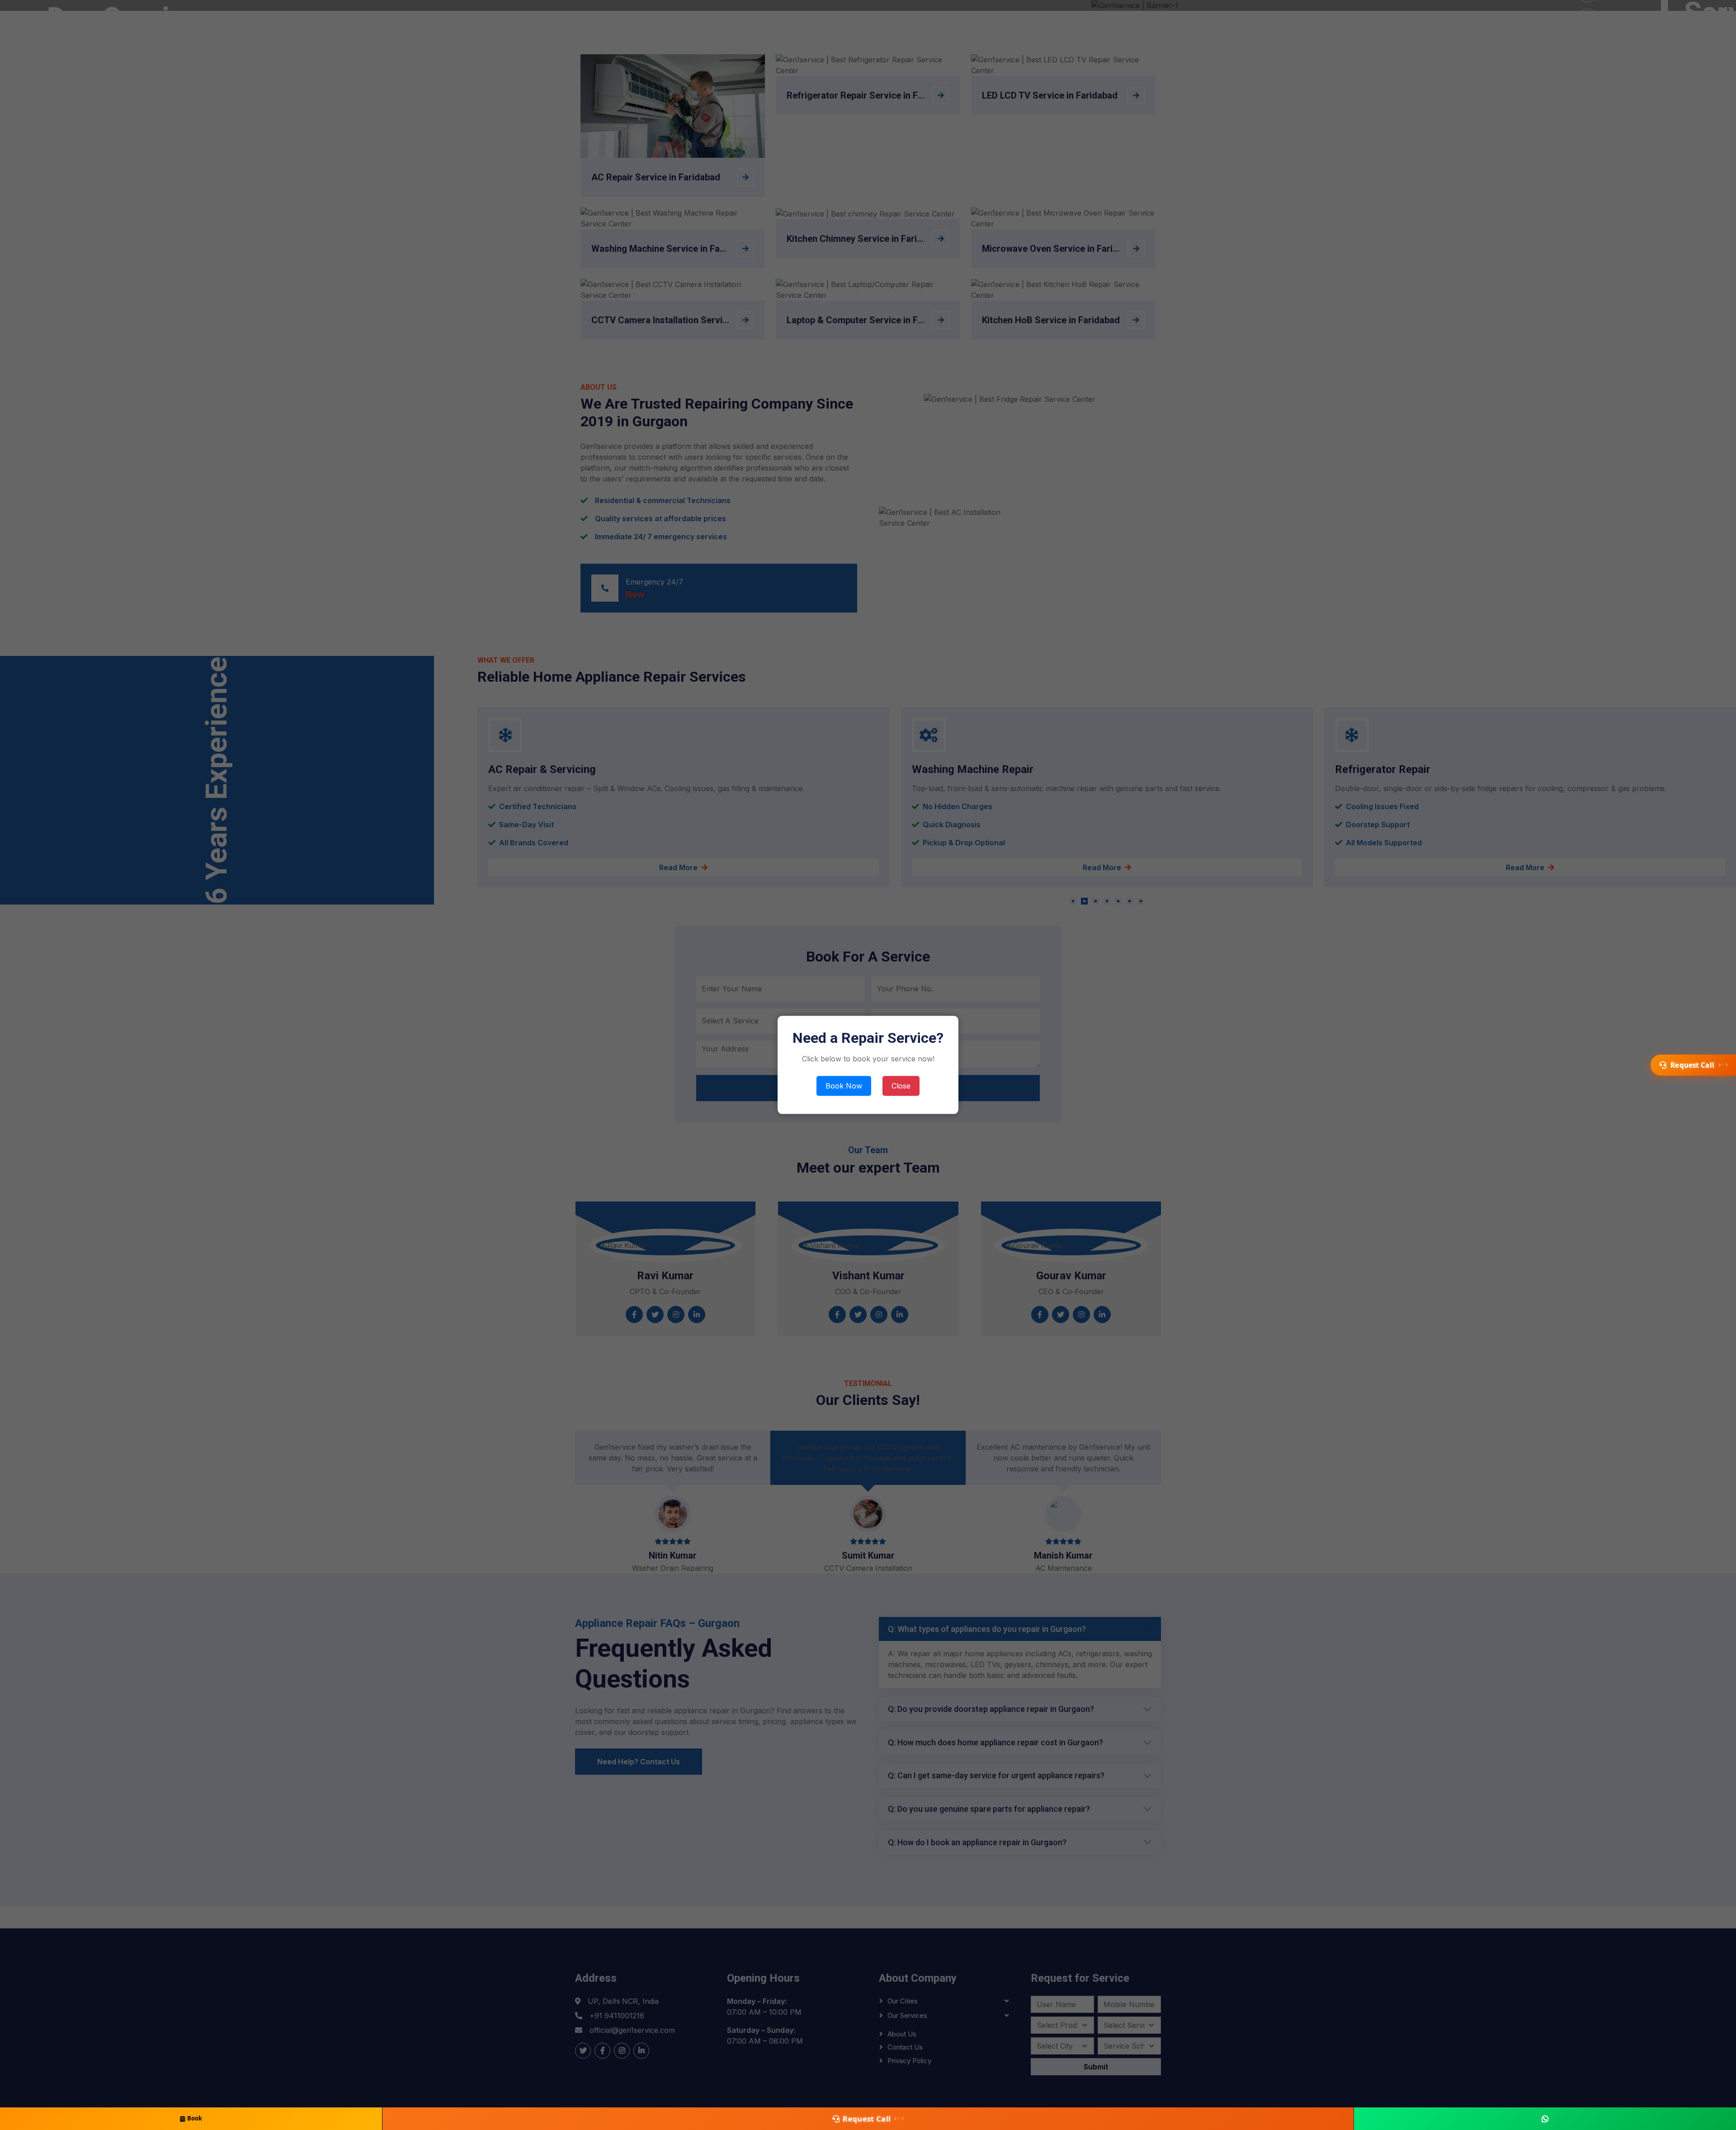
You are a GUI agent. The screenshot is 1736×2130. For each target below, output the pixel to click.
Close (901, 1086)
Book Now (844, 1086)
